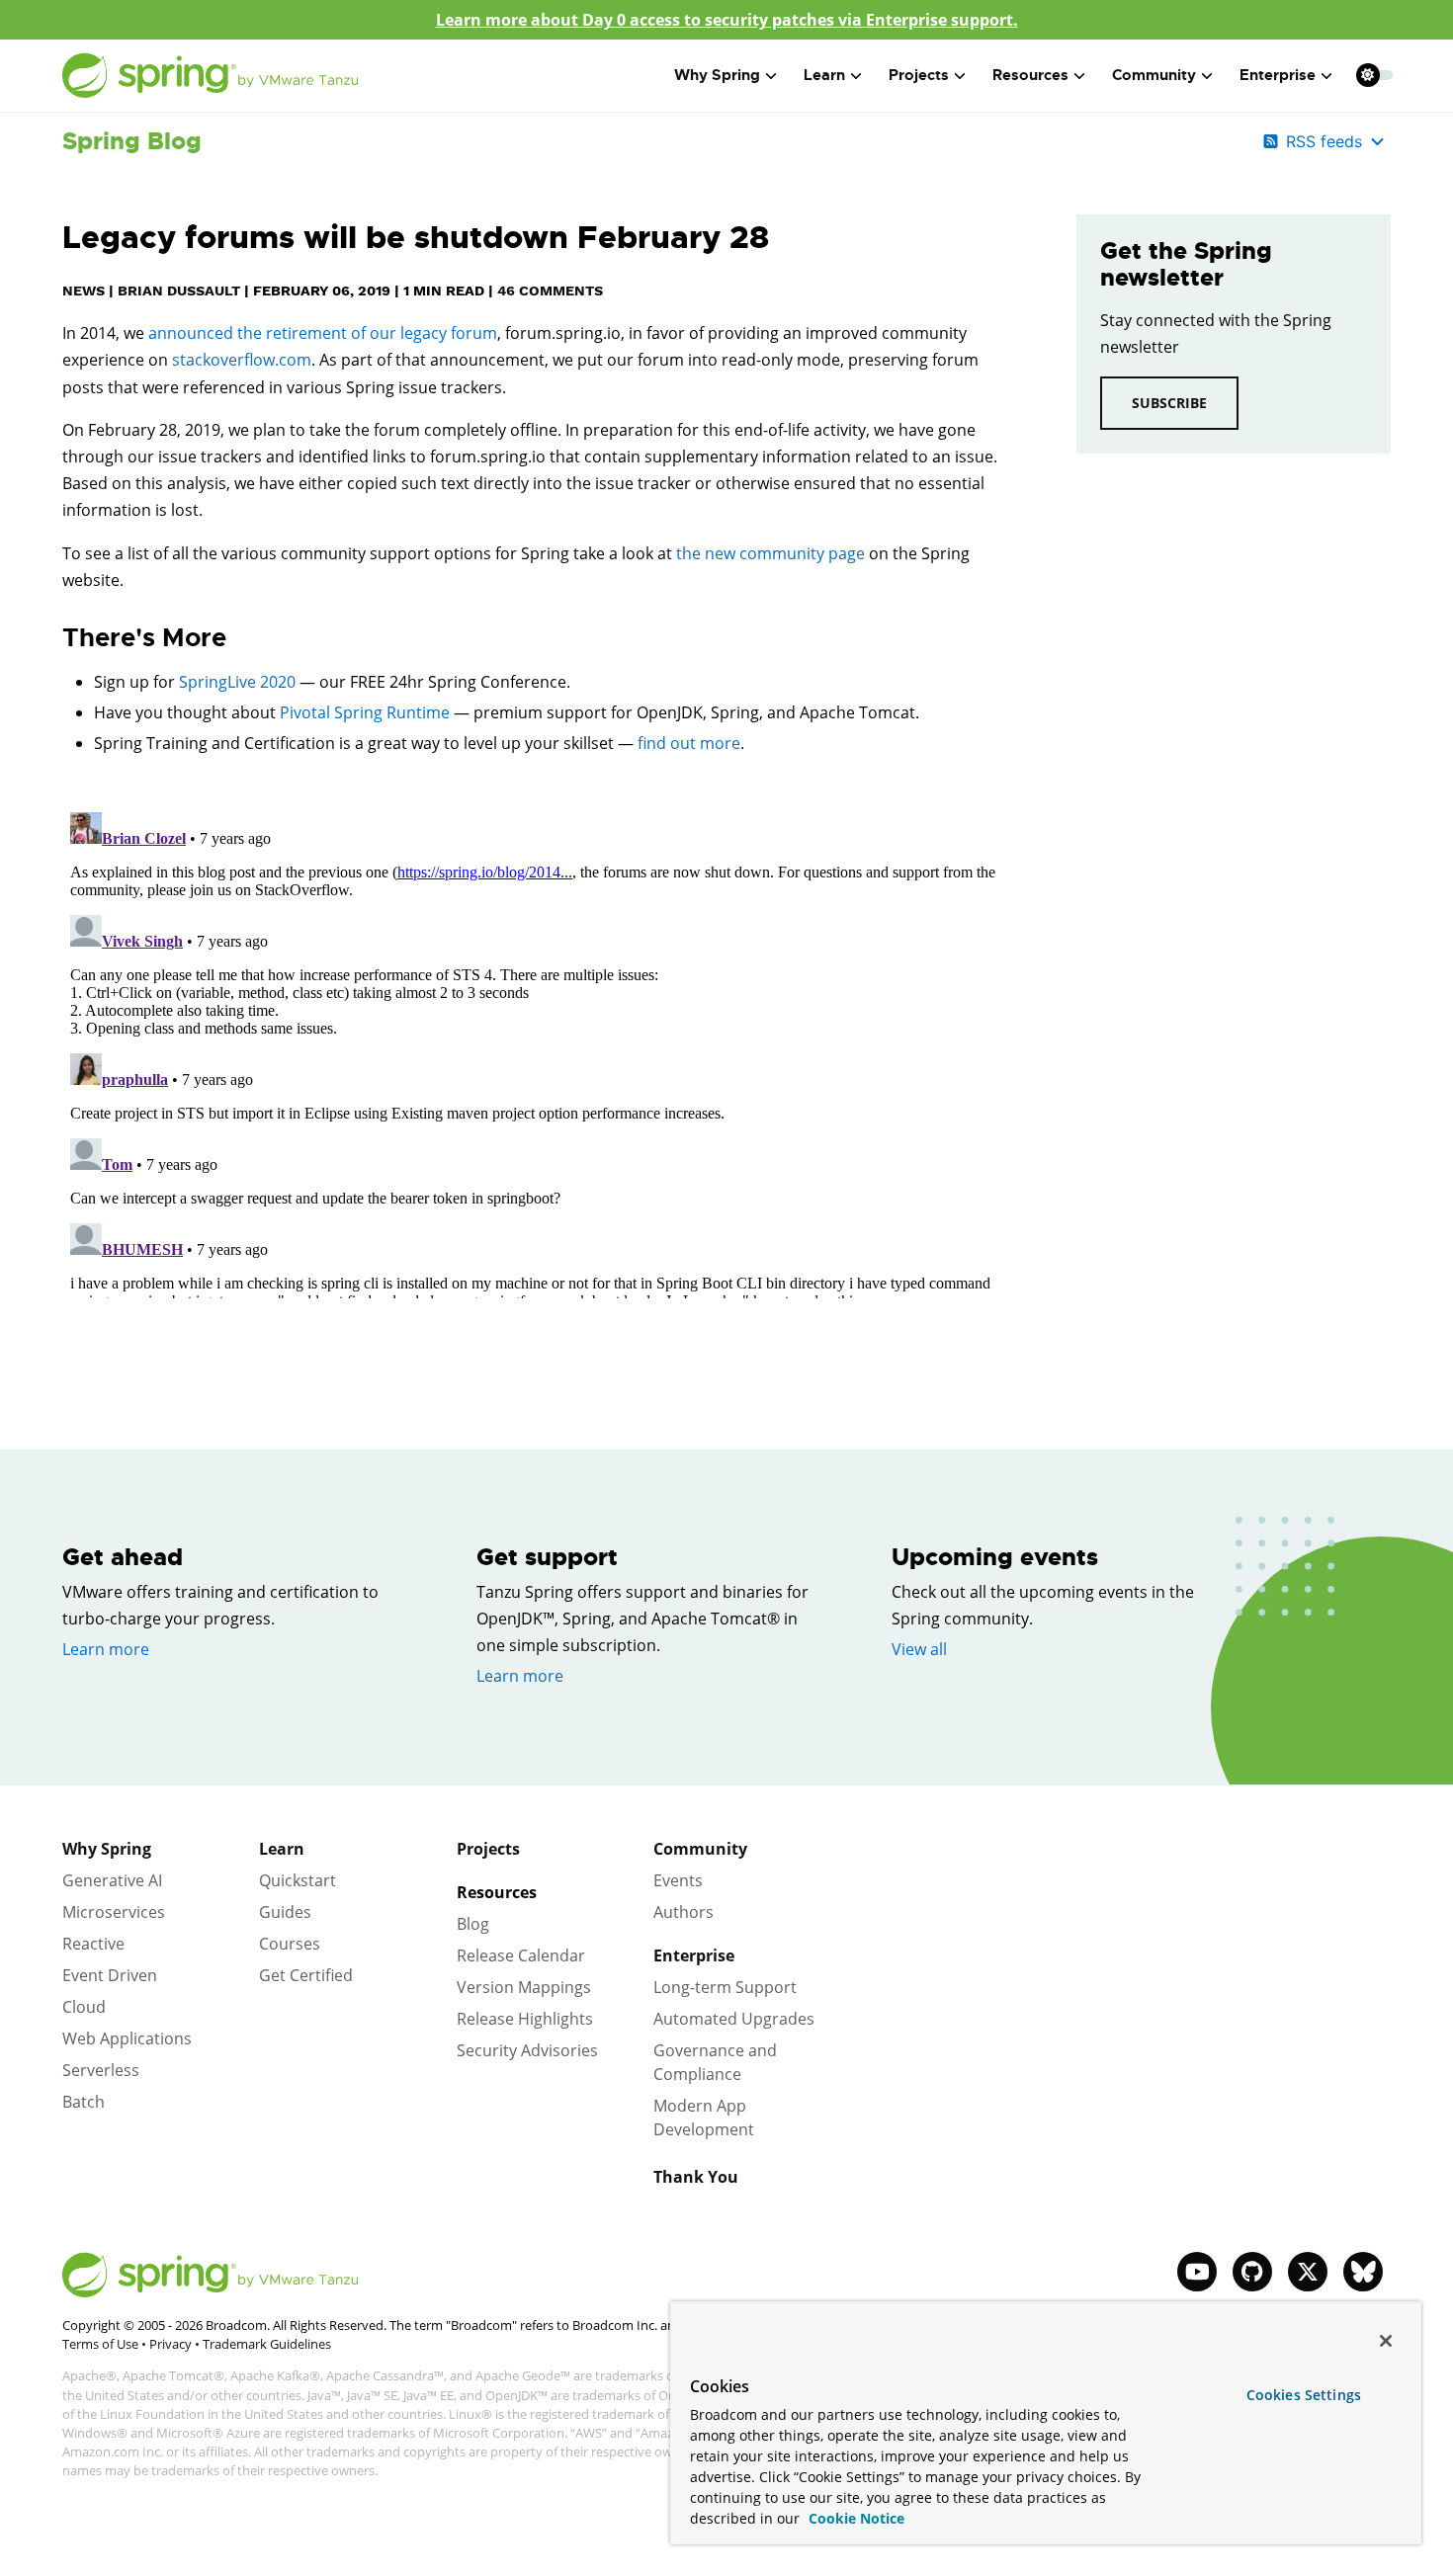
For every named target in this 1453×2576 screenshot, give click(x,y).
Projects (488, 1849)
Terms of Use (100, 2344)
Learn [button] (824, 75)
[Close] (1386, 2341)
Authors (684, 1912)
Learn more (106, 1649)
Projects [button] (919, 75)
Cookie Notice (855, 2518)
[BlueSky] (1363, 2272)
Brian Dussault (179, 291)
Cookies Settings (1304, 2395)
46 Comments (550, 291)
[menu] (1375, 75)
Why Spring (107, 1849)
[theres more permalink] (52, 638)
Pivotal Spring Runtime (365, 712)
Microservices (114, 1912)
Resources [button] (1030, 75)
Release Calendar (521, 1955)
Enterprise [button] (1278, 75)
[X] (1308, 2272)
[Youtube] (1197, 2272)
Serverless (101, 2070)
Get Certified (306, 1975)
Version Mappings (524, 1987)
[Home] (211, 76)
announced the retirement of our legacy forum (323, 333)
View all (919, 1649)
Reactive (93, 1944)
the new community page (770, 553)
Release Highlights (525, 2019)
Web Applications (127, 2038)
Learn (282, 1849)
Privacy (171, 2344)
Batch (84, 2102)
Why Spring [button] (717, 75)
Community (700, 1849)
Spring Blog (132, 141)
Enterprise (694, 1955)
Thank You (696, 2177)
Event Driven (110, 1975)
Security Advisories (527, 2050)
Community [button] (1154, 75)
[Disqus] (540, 1051)
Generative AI (112, 1880)
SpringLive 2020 (237, 682)
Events (678, 1880)
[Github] (1252, 2272)
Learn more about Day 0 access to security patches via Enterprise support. (727, 20)
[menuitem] (1368, 75)
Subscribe (1169, 403)
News (84, 291)
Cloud (84, 2007)
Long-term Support (725, 1987)
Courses (290, 1944)
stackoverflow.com (242, 360)
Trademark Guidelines (267, 2344)
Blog (473, 1924)
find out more (689, 743)
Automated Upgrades (734, 2019)
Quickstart (298, 1880)
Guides (285, 1912)
